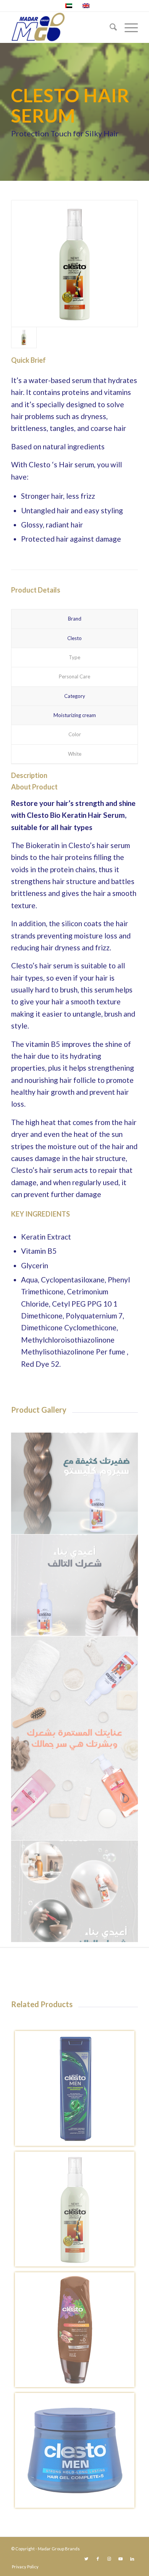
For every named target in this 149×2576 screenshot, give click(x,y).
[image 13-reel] (75, 1738)
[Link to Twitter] (86, 2559)
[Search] (109, 27)
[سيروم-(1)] (74, 264)
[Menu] (127, 27)
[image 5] (75, 1585)
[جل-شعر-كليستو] (78, 2453)
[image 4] (75, 1484)
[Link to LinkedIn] (132, 2559)
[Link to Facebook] (98, 2559)
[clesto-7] (78, 2091)
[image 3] (75, 1891)
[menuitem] (109, 27)
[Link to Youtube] (121, 2559)
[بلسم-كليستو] (78, 2333)
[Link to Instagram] (109, 2559)
